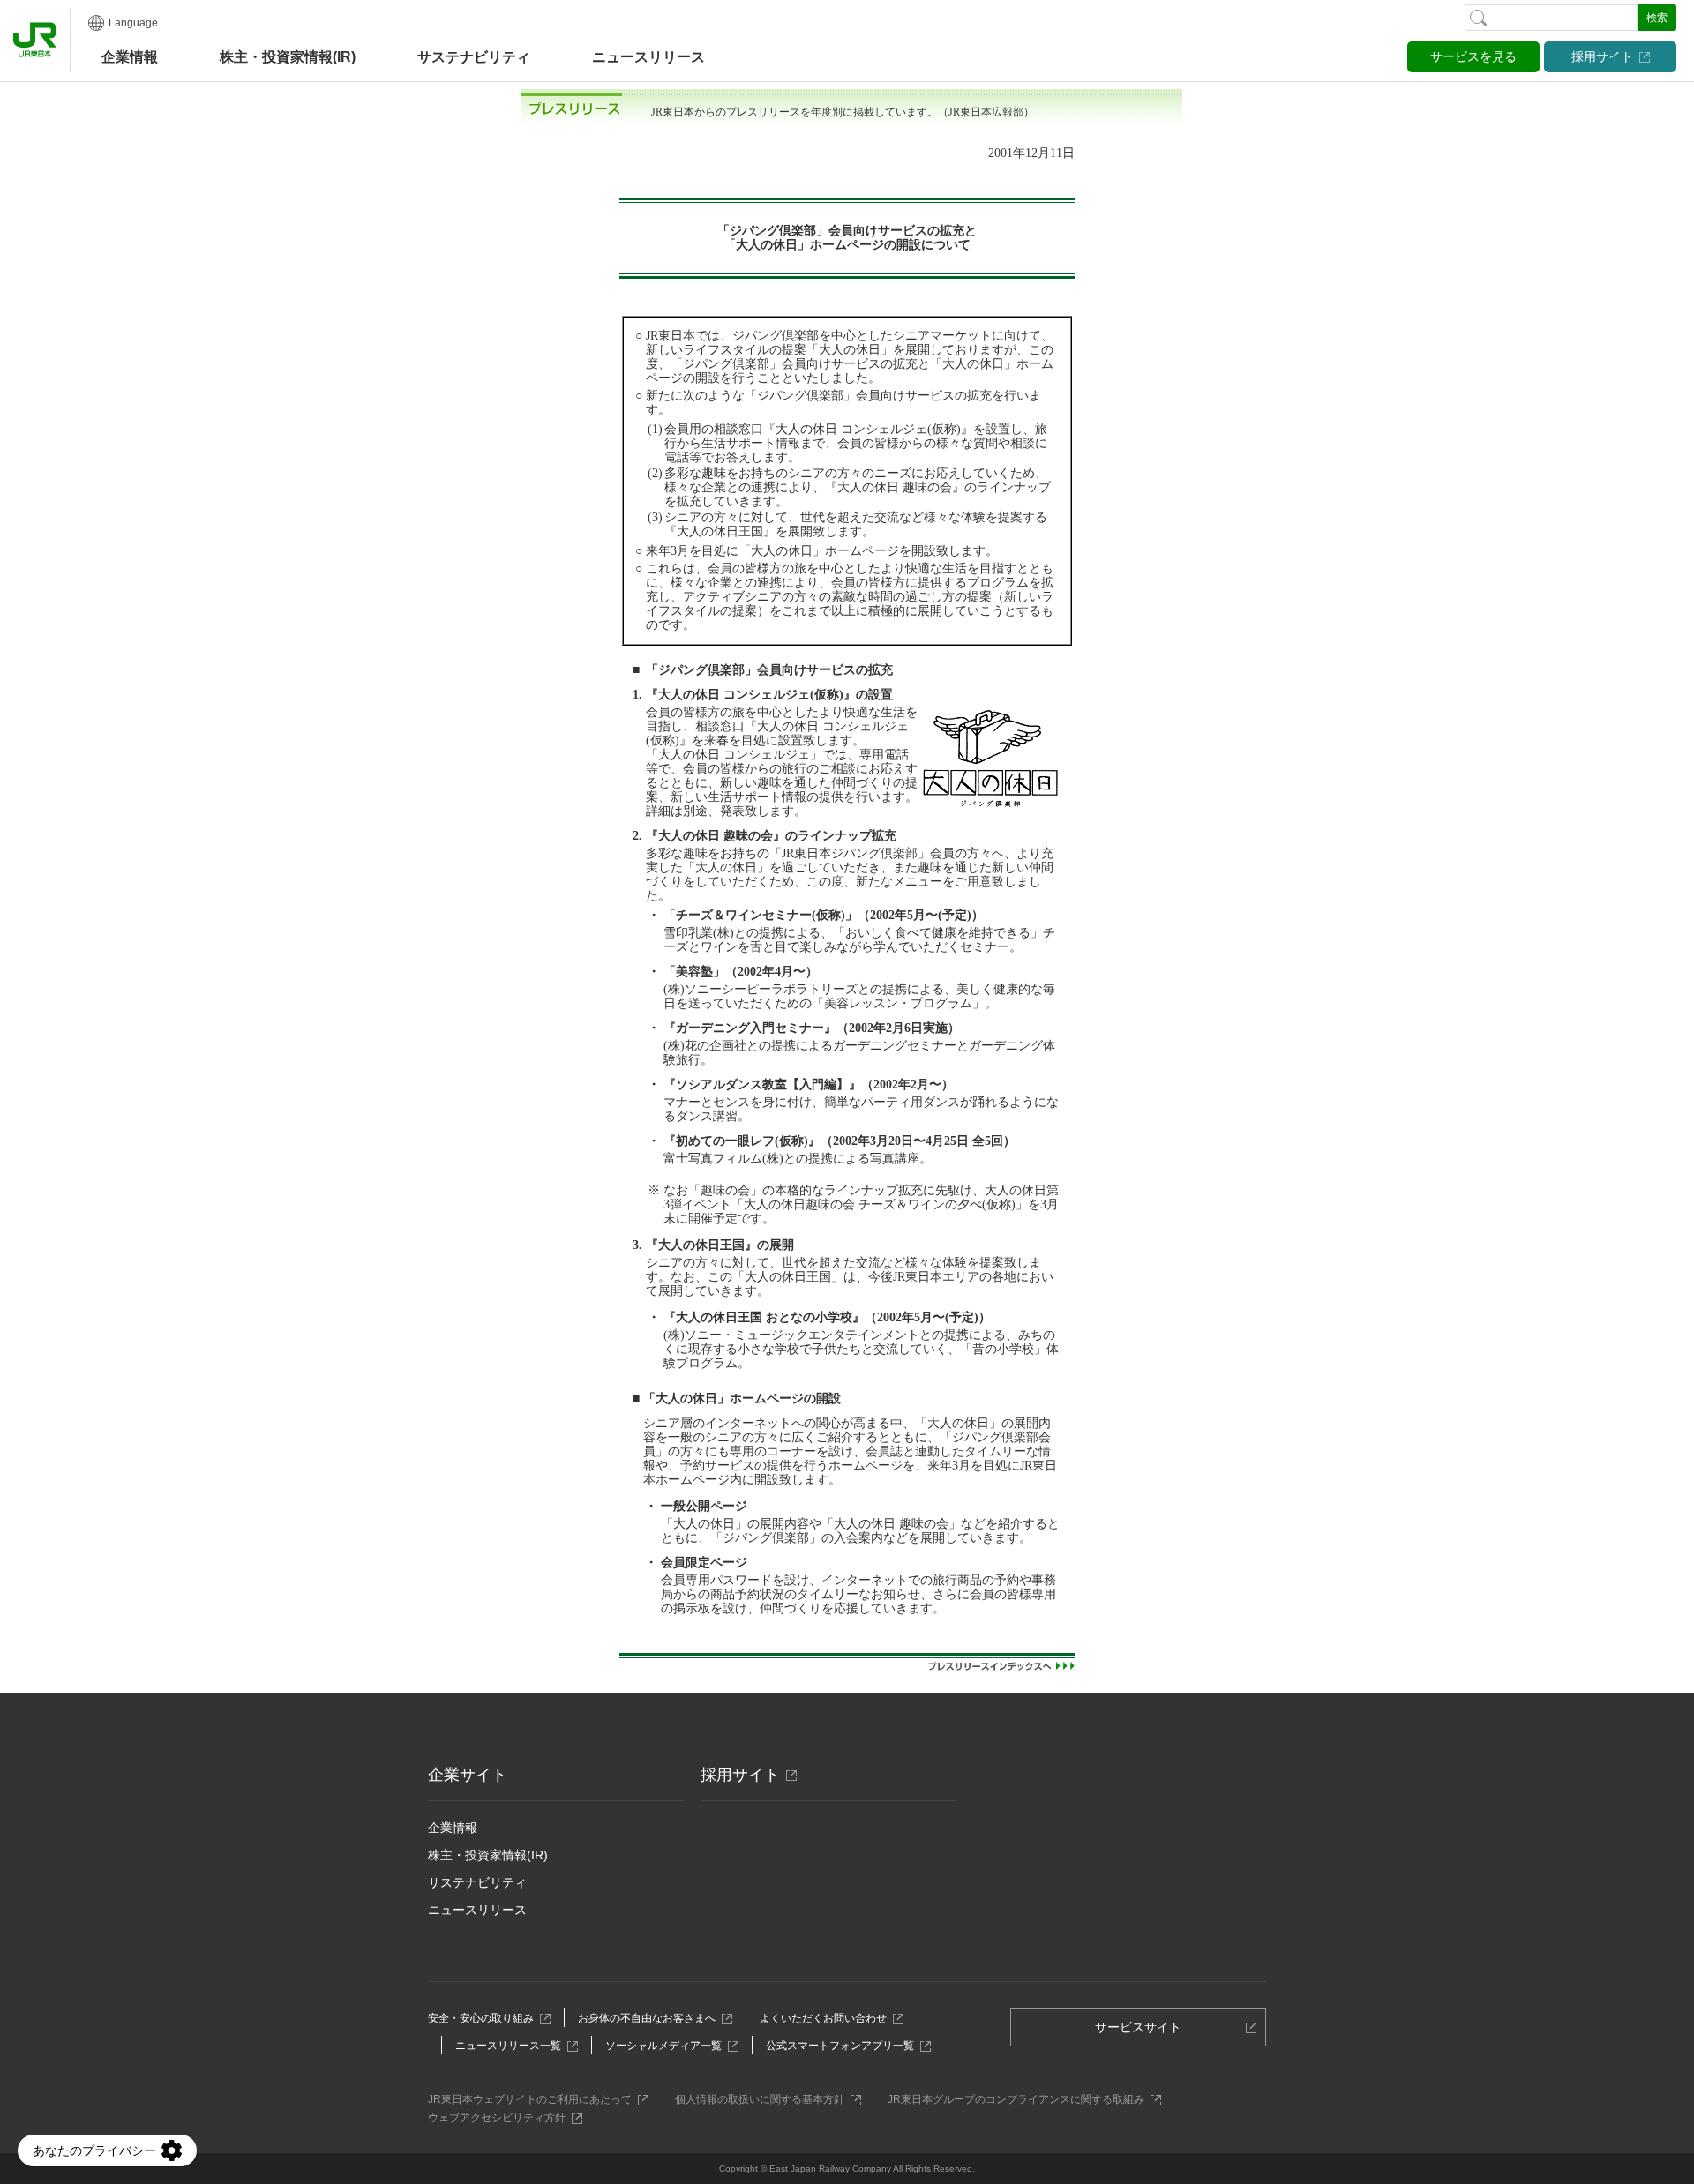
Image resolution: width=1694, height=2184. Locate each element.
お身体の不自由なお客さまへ (652, 2018)
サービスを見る (1473, 56)
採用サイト (1602, 56)
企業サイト (468, 1775)
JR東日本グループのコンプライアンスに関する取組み (1021, 2099)
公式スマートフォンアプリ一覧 (845, 2046)
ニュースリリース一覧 (513, 2046)
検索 (1657, 18)
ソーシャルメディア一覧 (668, 2046)
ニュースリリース (648, 57)
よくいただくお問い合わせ (828, 2018)
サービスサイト (1144, 2033)
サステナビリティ (477, 1882)
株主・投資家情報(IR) (488, 1855)
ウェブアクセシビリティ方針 (502, 2118)
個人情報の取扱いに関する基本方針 (765, 2099)
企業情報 (130, 57)
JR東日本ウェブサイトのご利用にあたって (535, 2099)
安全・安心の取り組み (486, 2018)
